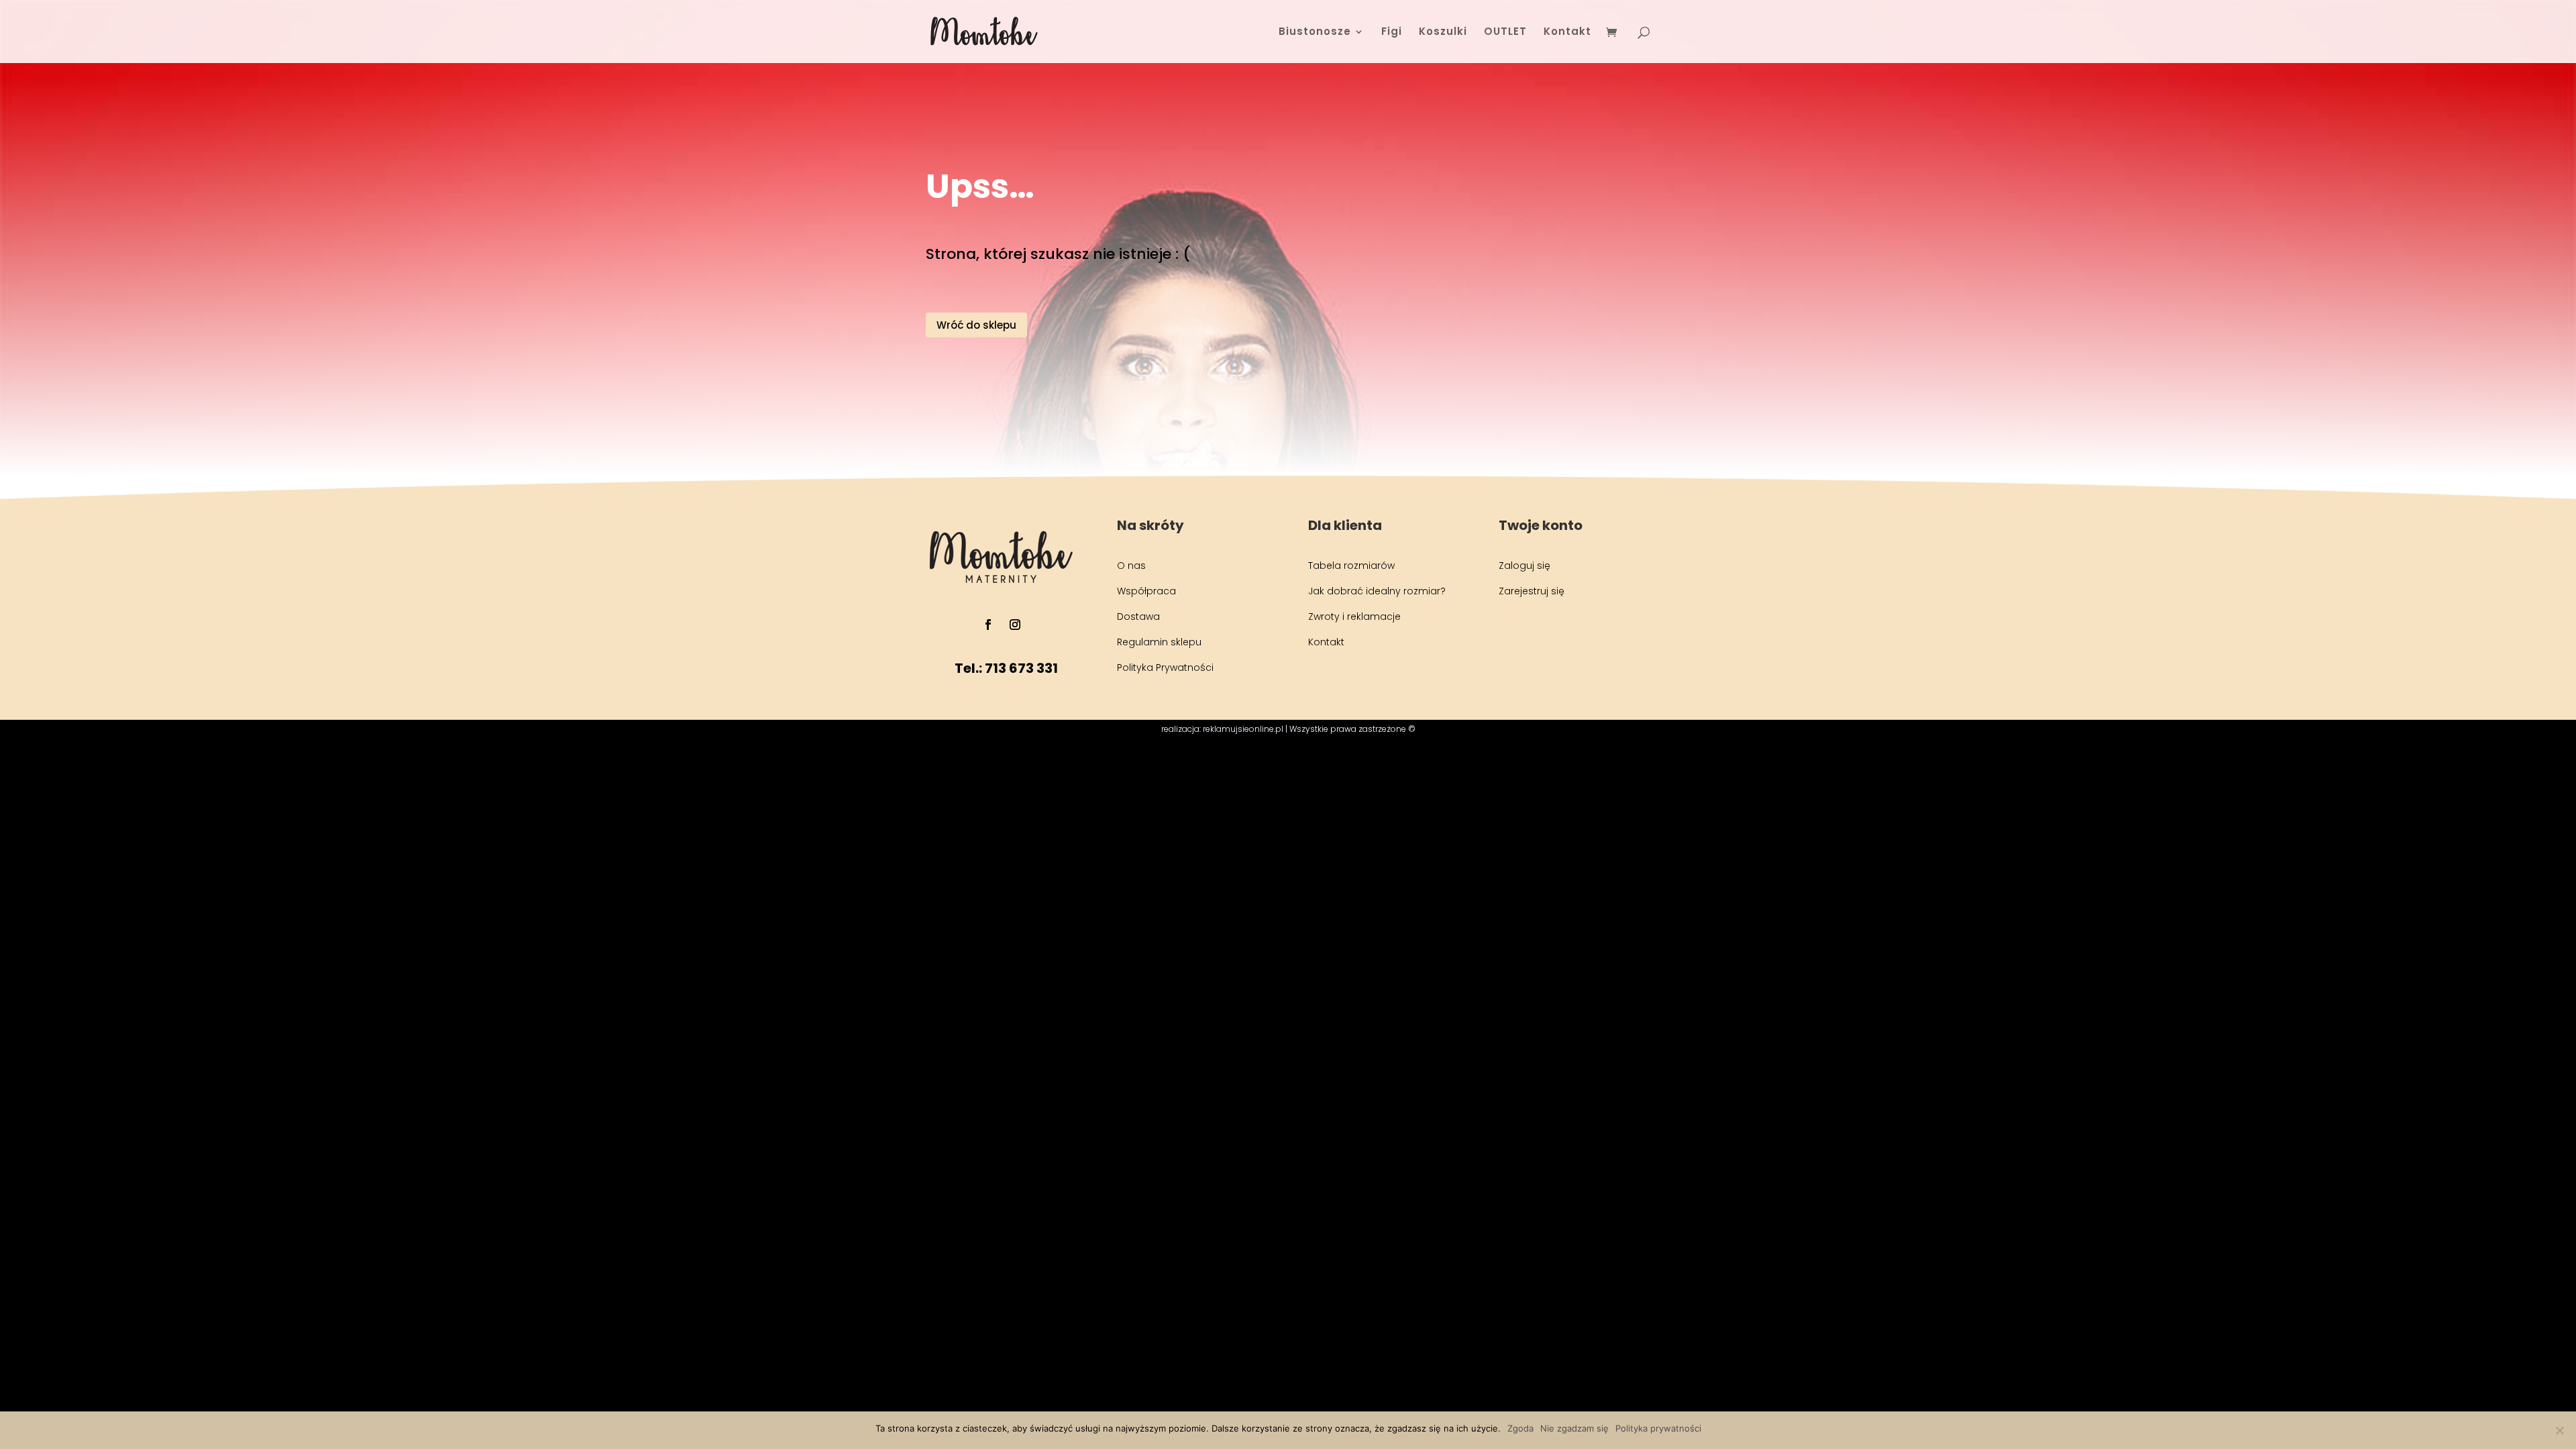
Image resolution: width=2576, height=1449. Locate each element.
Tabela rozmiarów (1351, 566)
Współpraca (1146, 591)
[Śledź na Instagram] (1015, 625)
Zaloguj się (1524, 566)
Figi (1392, 33)
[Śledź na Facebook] (988, 625)
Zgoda (1520, 1428)
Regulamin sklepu (1159, 642)
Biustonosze (1315, 33)
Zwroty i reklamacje (1354, 616)
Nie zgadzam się (1574, 1428)
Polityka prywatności (1658, 1428)
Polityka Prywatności (1165, 667)
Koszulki (1443, 33)
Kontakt (1567, 33)
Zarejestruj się (1532, 591)
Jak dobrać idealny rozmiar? (1377, 591)
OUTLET (1505, 33)
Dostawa (1138, 616)
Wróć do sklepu (976, 325)
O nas (1131, 566)
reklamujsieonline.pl (1243, 729)
